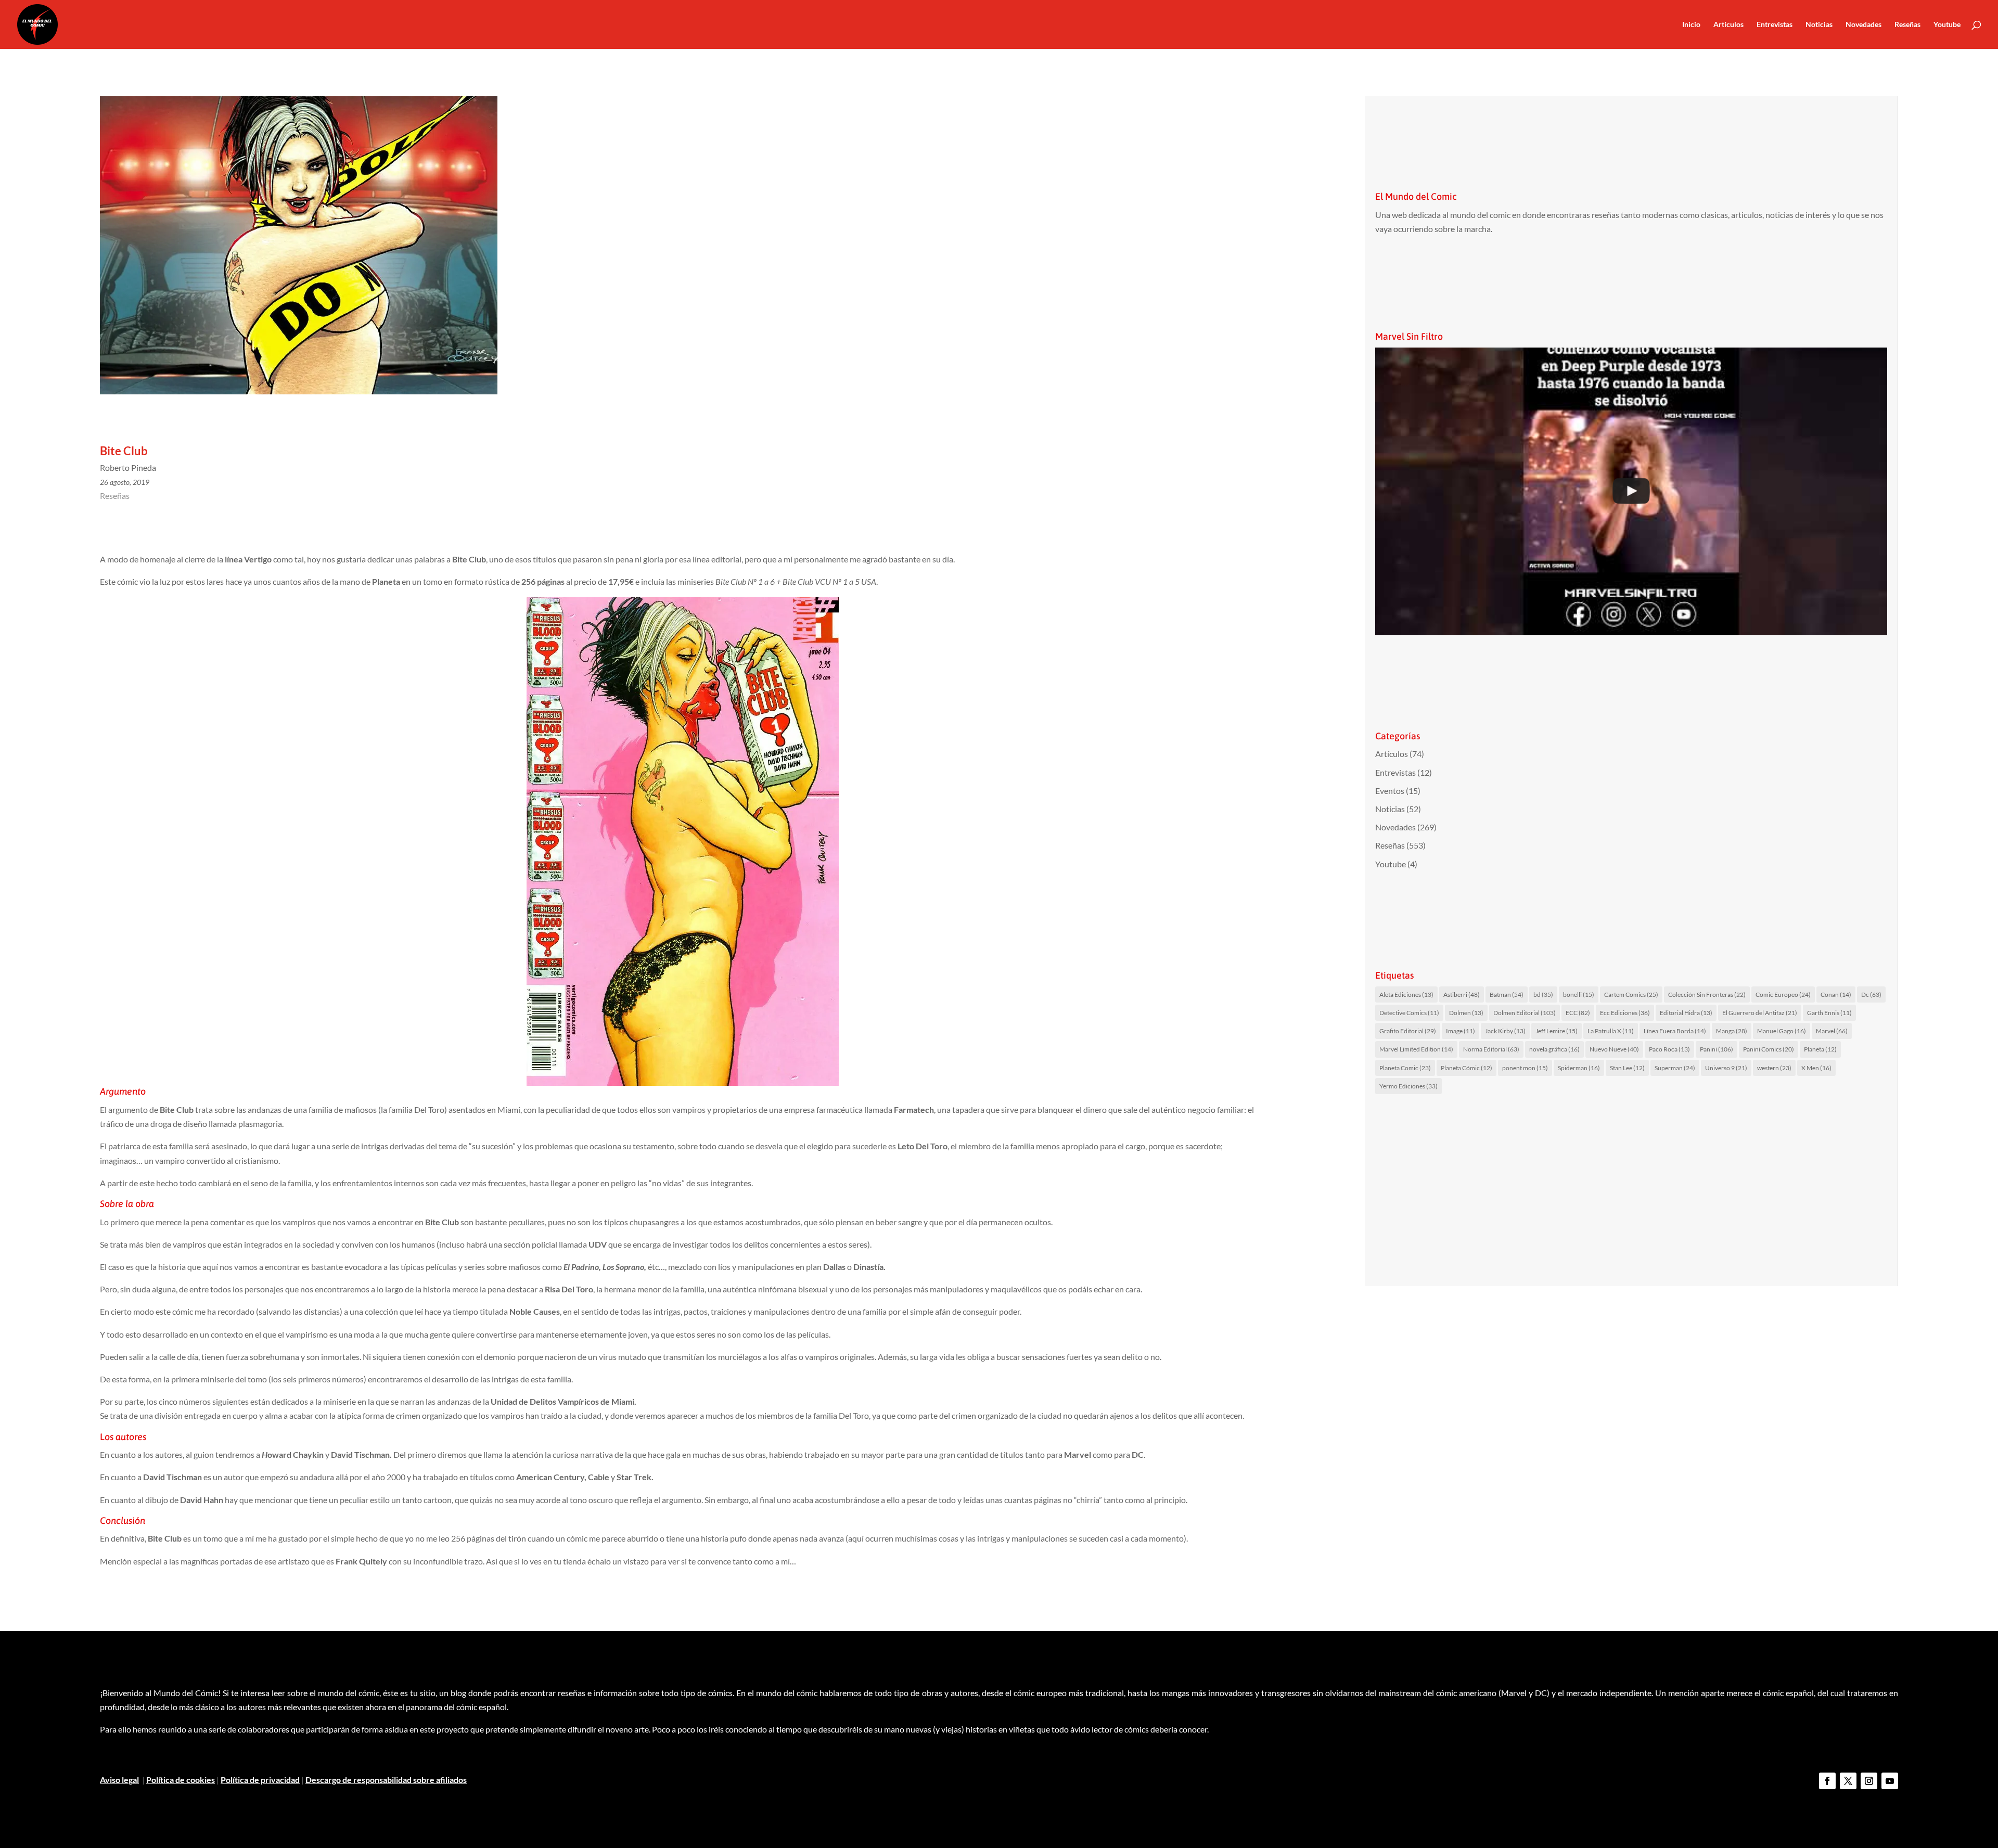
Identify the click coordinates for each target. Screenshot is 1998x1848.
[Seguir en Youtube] (1890, 1781)
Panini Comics (1769, 1049)
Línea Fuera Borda (1675, 1031)
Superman (1675, 1068)
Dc (1871, 994)
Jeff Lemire (1557, 1031)
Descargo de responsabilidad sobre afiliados (386, 1780)
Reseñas (1907, 25)
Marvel (1832, 1031)
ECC (1578, 1013)
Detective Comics (1409, 1013)
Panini (1717, 1049)
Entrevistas (1775, 25)
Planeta (1820, 1049)
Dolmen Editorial (1525, 1013)
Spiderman (1579, 1068)
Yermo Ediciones (1408, 1086)
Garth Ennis (1829, 1013)
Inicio (1691, 25)
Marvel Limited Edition (1416, 1049)
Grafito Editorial (1408, 1031)
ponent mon (1525, 1068)
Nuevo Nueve (1614, 1049)
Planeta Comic (1405, 1068)
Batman (1507, 994)
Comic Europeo (1783, 994)
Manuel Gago (1782, 1031)
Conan (1836, 994)
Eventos (1390, 791)
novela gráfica (1554, 1049)
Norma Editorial (1491, 1049)
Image (1461, 1031)
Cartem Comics (1631, 994)
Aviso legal (119, 1780)
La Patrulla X (1611, 1031)
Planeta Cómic (1467, 1068)
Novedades (1863, 25)
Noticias (1819, 25)
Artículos (1728, 25)
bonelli (1579, 994)
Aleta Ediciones (1406, 994)
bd (1543, 994)
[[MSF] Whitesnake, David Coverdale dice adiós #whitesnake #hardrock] (1631, 492)
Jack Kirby (1505, 1031)
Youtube (1947, 25)
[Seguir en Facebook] (1827, 1781)
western (1774, 1068)
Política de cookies (181, 1780)
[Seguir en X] (1848, 1781)
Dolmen (1466, 1013)
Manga (1732, 1031)
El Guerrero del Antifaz (1760, 1013)
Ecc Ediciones (1625, 1013)
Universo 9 (1726, 1068)
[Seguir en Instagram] (1869, 1781)
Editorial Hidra (1686, 1013)
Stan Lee (1627, 1068)
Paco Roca (1669, 1049)
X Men (1816, 1068)
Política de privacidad (260, 1780)
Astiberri (1462, 994)
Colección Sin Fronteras (1707, 994)
